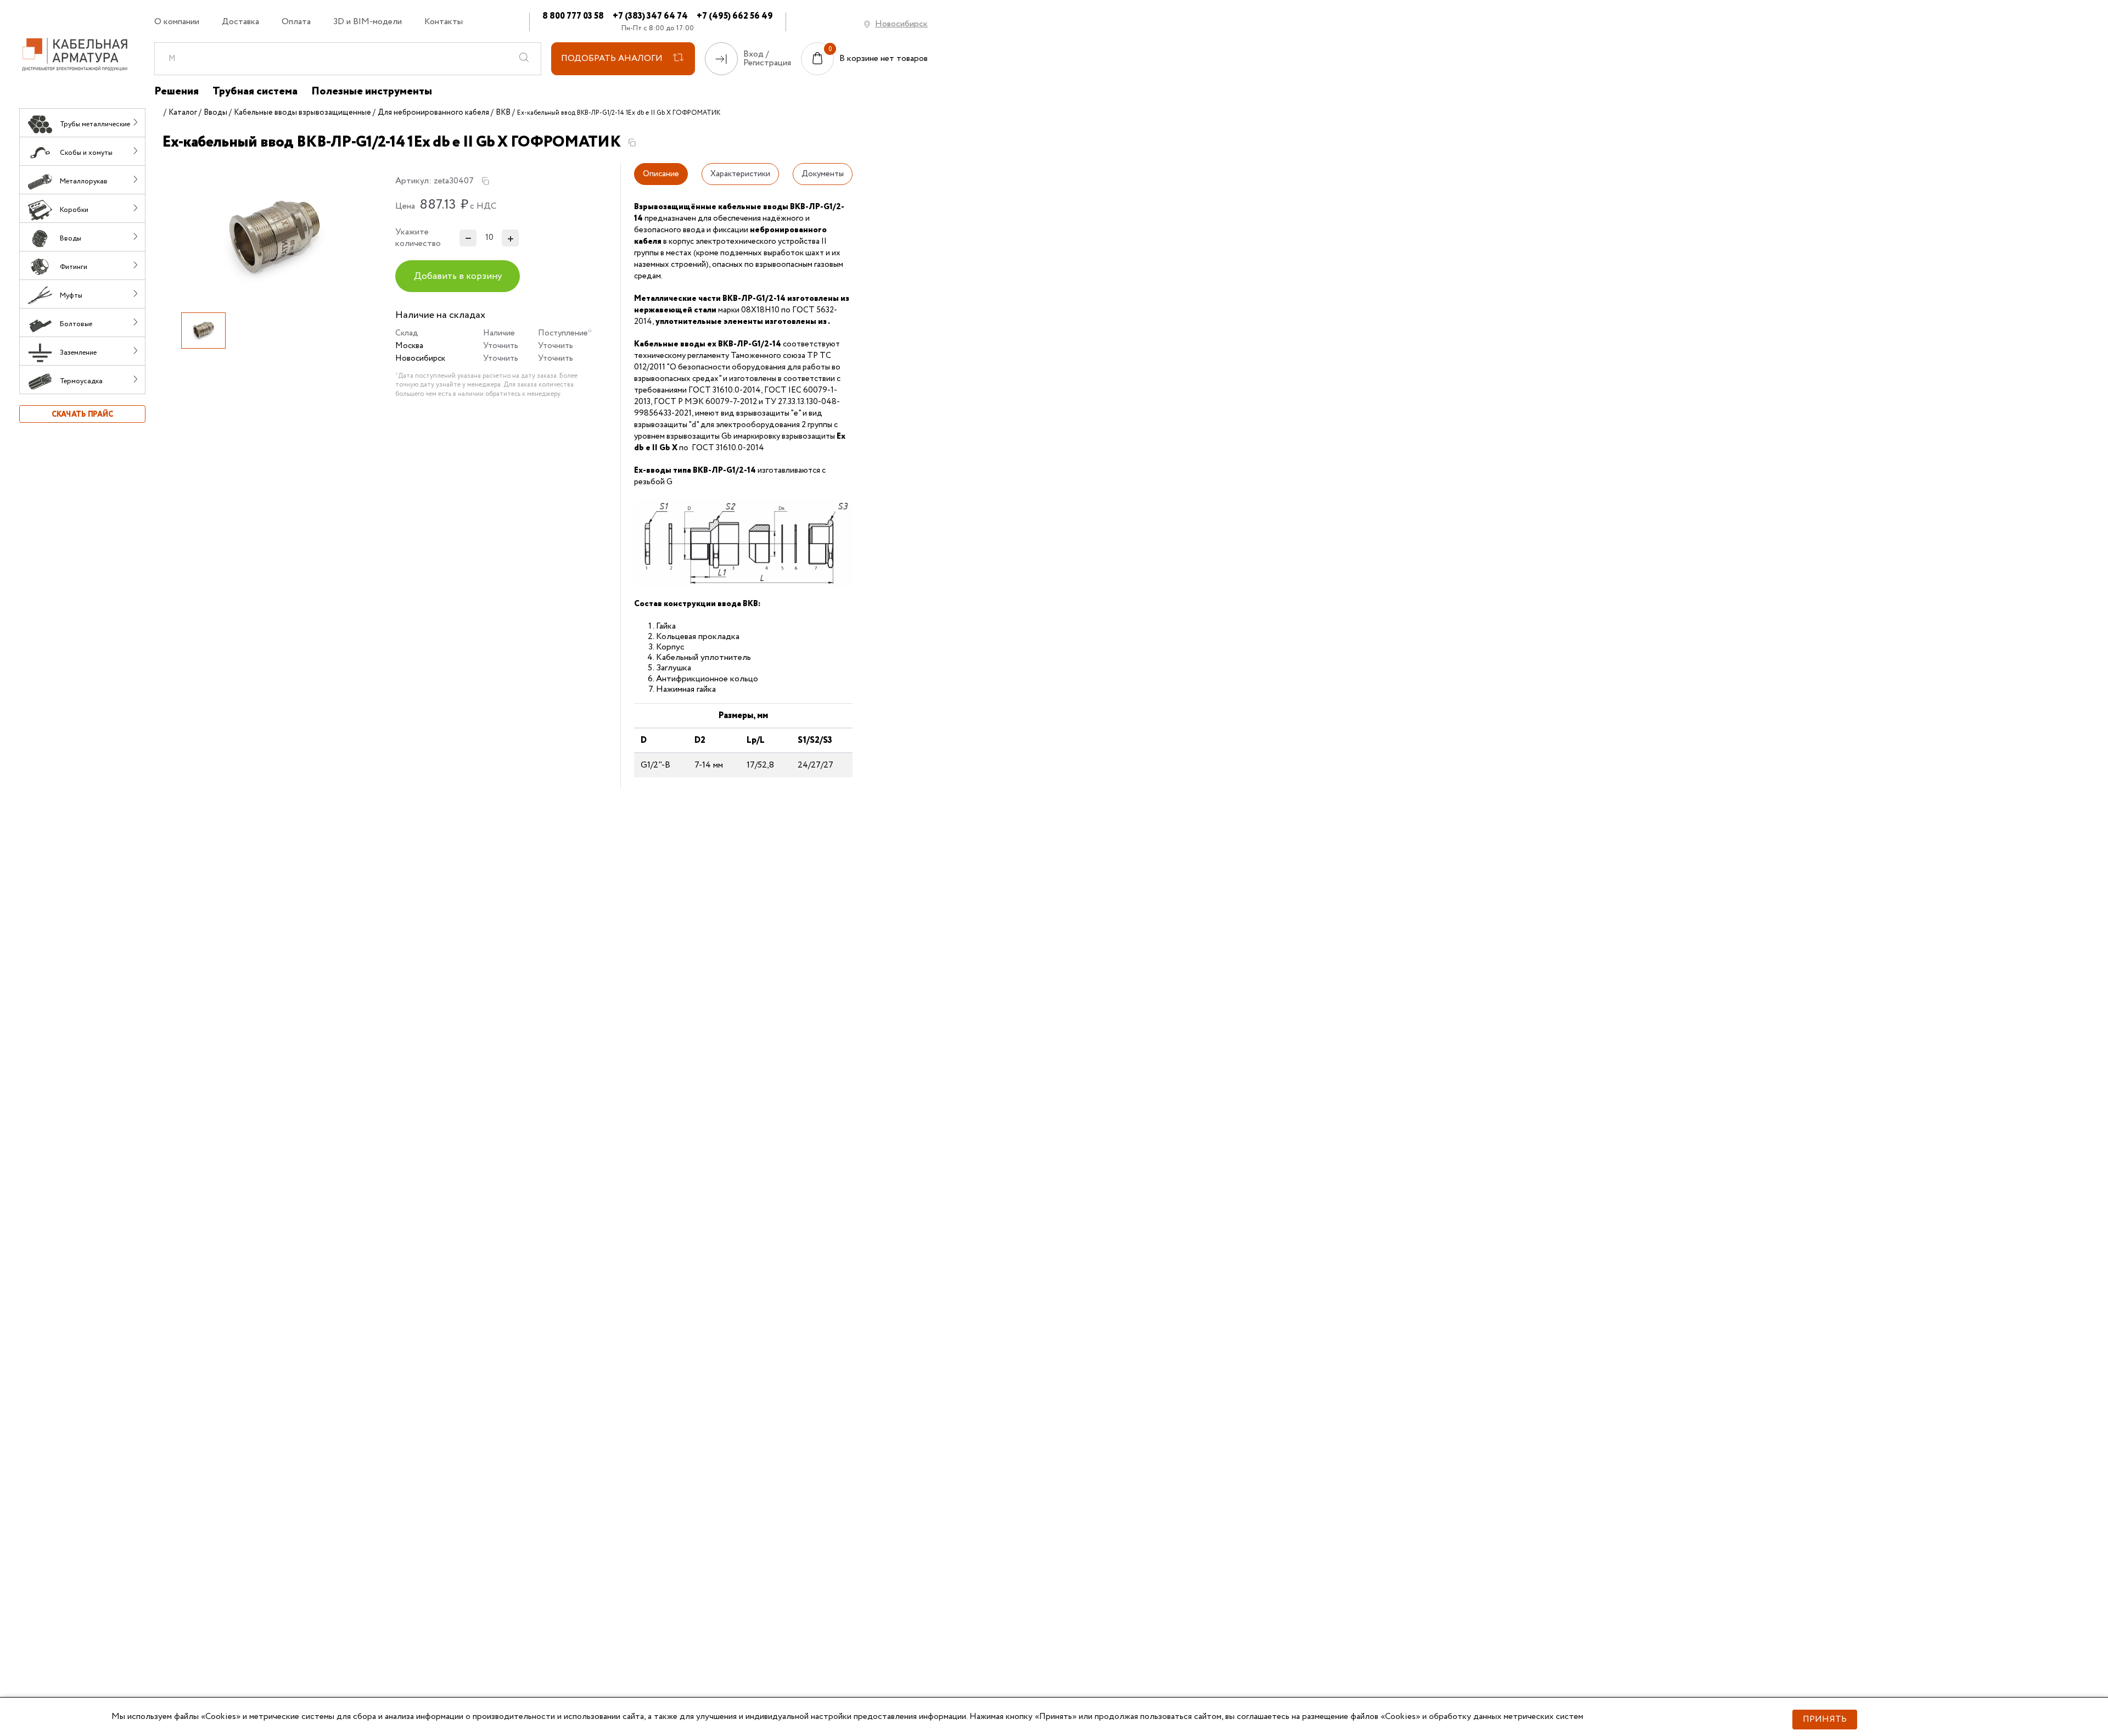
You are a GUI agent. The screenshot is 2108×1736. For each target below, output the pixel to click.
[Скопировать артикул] (485, 181)
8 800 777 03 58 (573, 16)
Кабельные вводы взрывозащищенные (302, 113)
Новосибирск (901, 24)
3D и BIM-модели (368, 22)
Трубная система (255, 92)
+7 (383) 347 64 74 (650, 16)
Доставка (240, 22)
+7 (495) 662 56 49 (735, 16)
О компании (177, 22)
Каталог (183, 113)
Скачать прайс (82, 415)
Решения (176, 92)
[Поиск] (524, 59)
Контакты (444, 22)
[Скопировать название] (632, 143)
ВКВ (503, 113)
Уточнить (501, 346)
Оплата (296, 22)
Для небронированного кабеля (433, 113)
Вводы (215, 113)
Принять (1825, 1719)
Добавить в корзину (458, 276)
